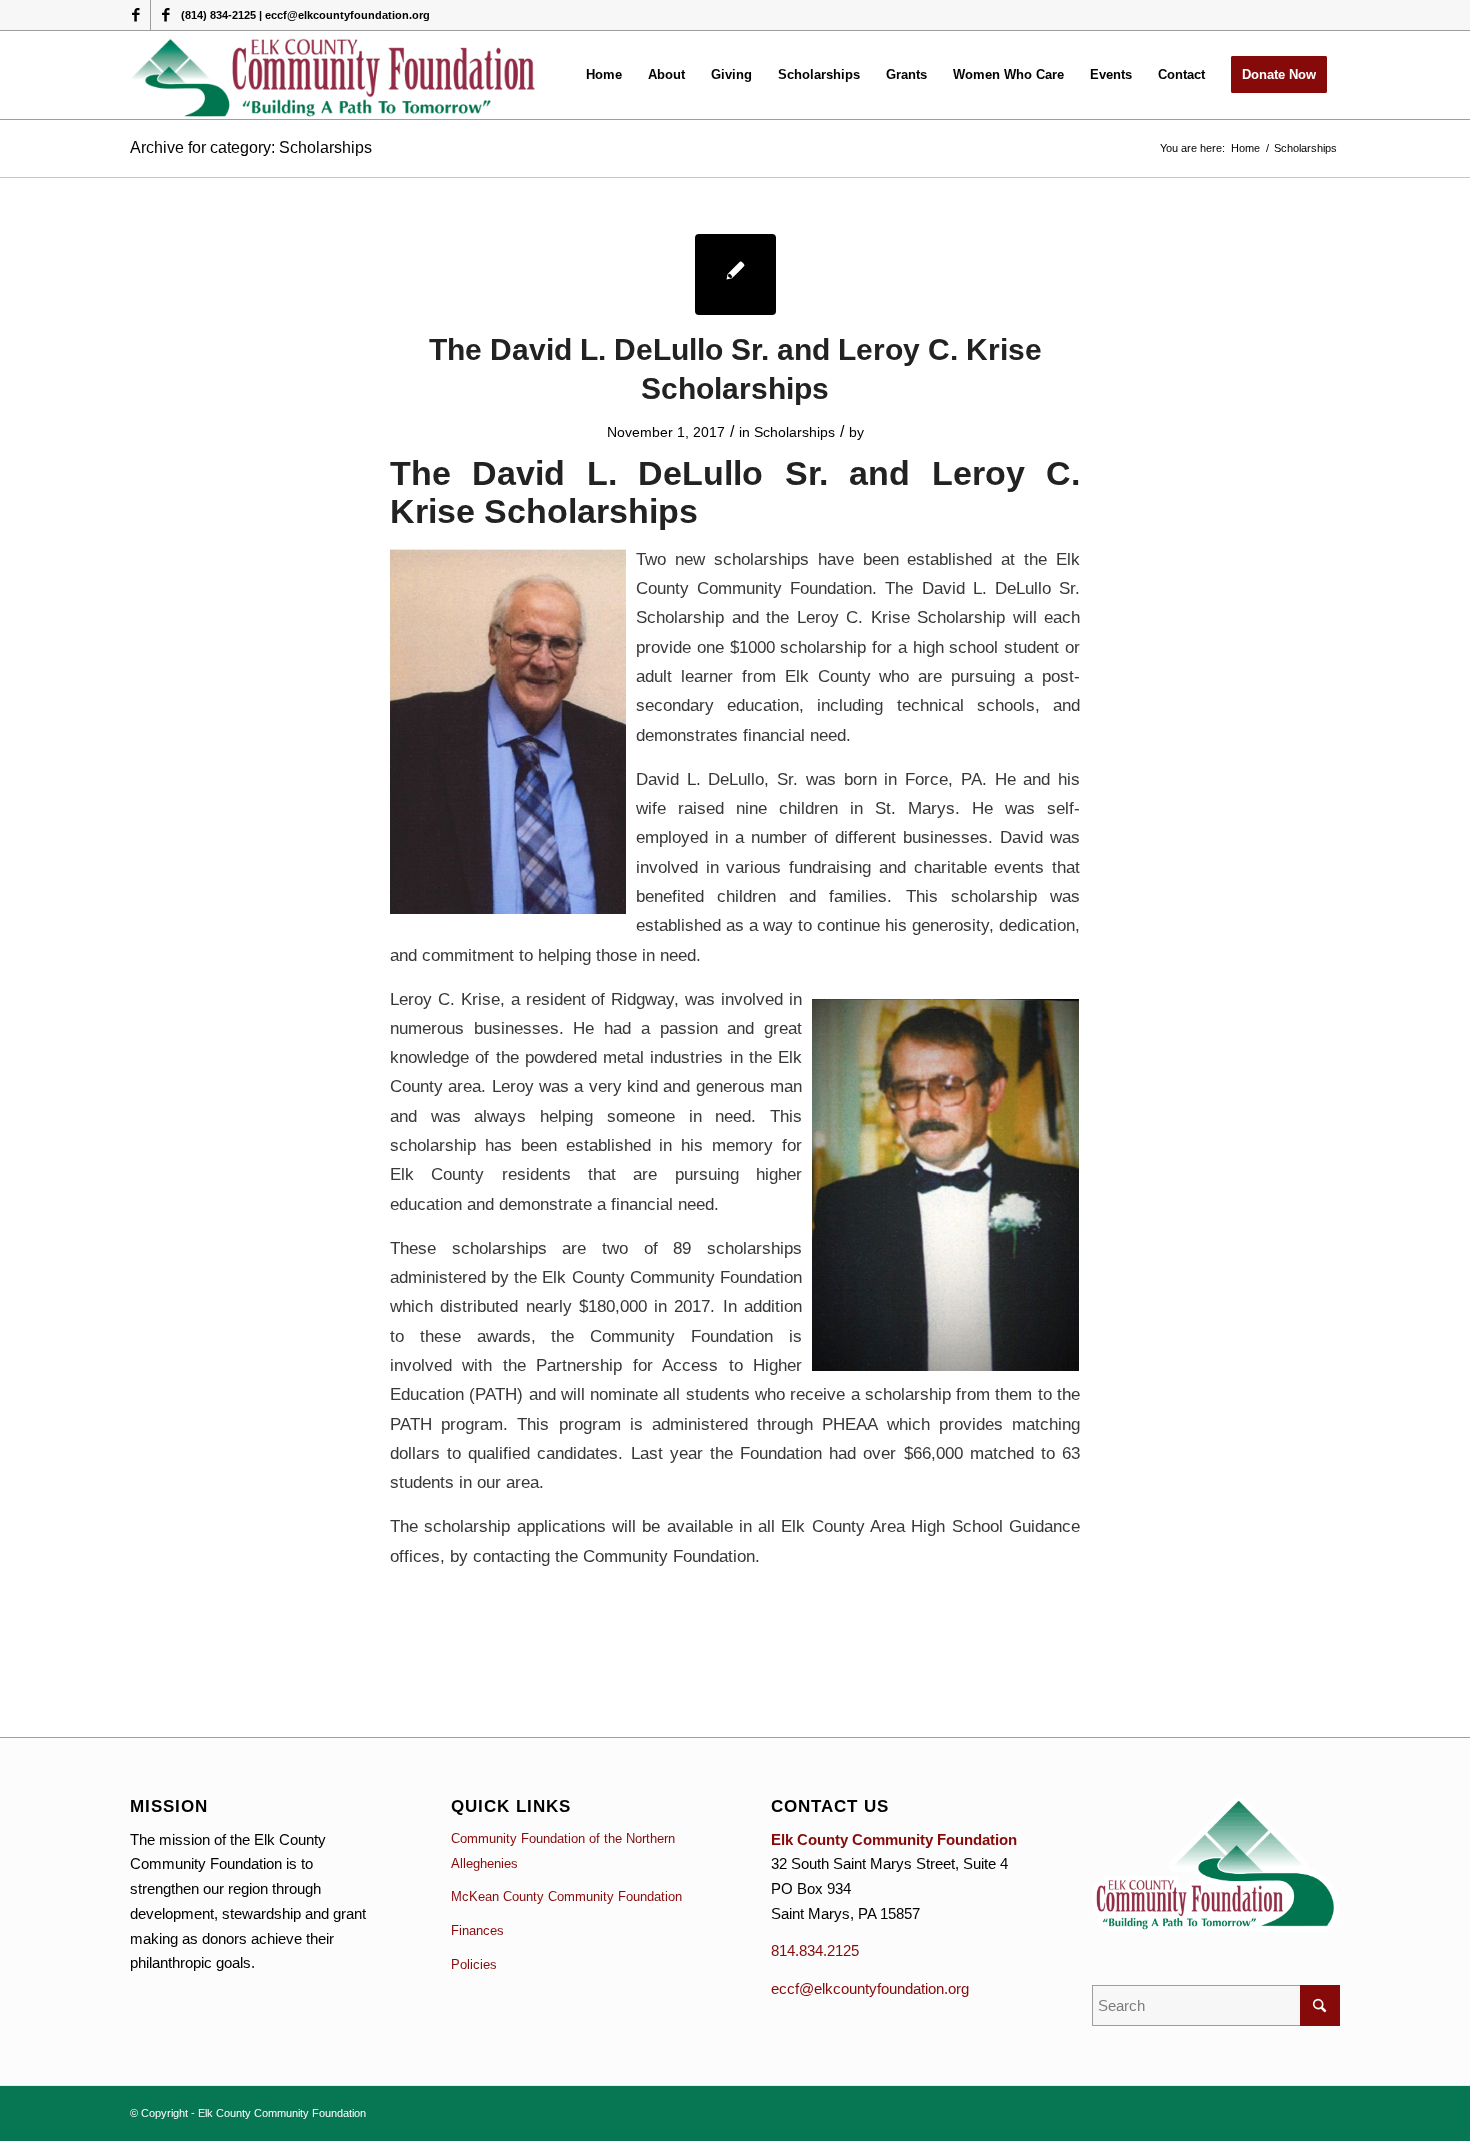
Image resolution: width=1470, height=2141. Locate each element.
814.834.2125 (815, 1950)
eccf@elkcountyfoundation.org (870, 1988)
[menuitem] (604, 75)
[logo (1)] (334, 75)
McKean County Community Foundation (566, 1896)
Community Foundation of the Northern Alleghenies (563, 1851)
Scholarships (794, 432)
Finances (477, 1930)
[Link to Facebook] (135, 15)
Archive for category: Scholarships (251, 147)
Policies (474, 1964)
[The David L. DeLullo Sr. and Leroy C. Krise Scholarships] (735, 274)
